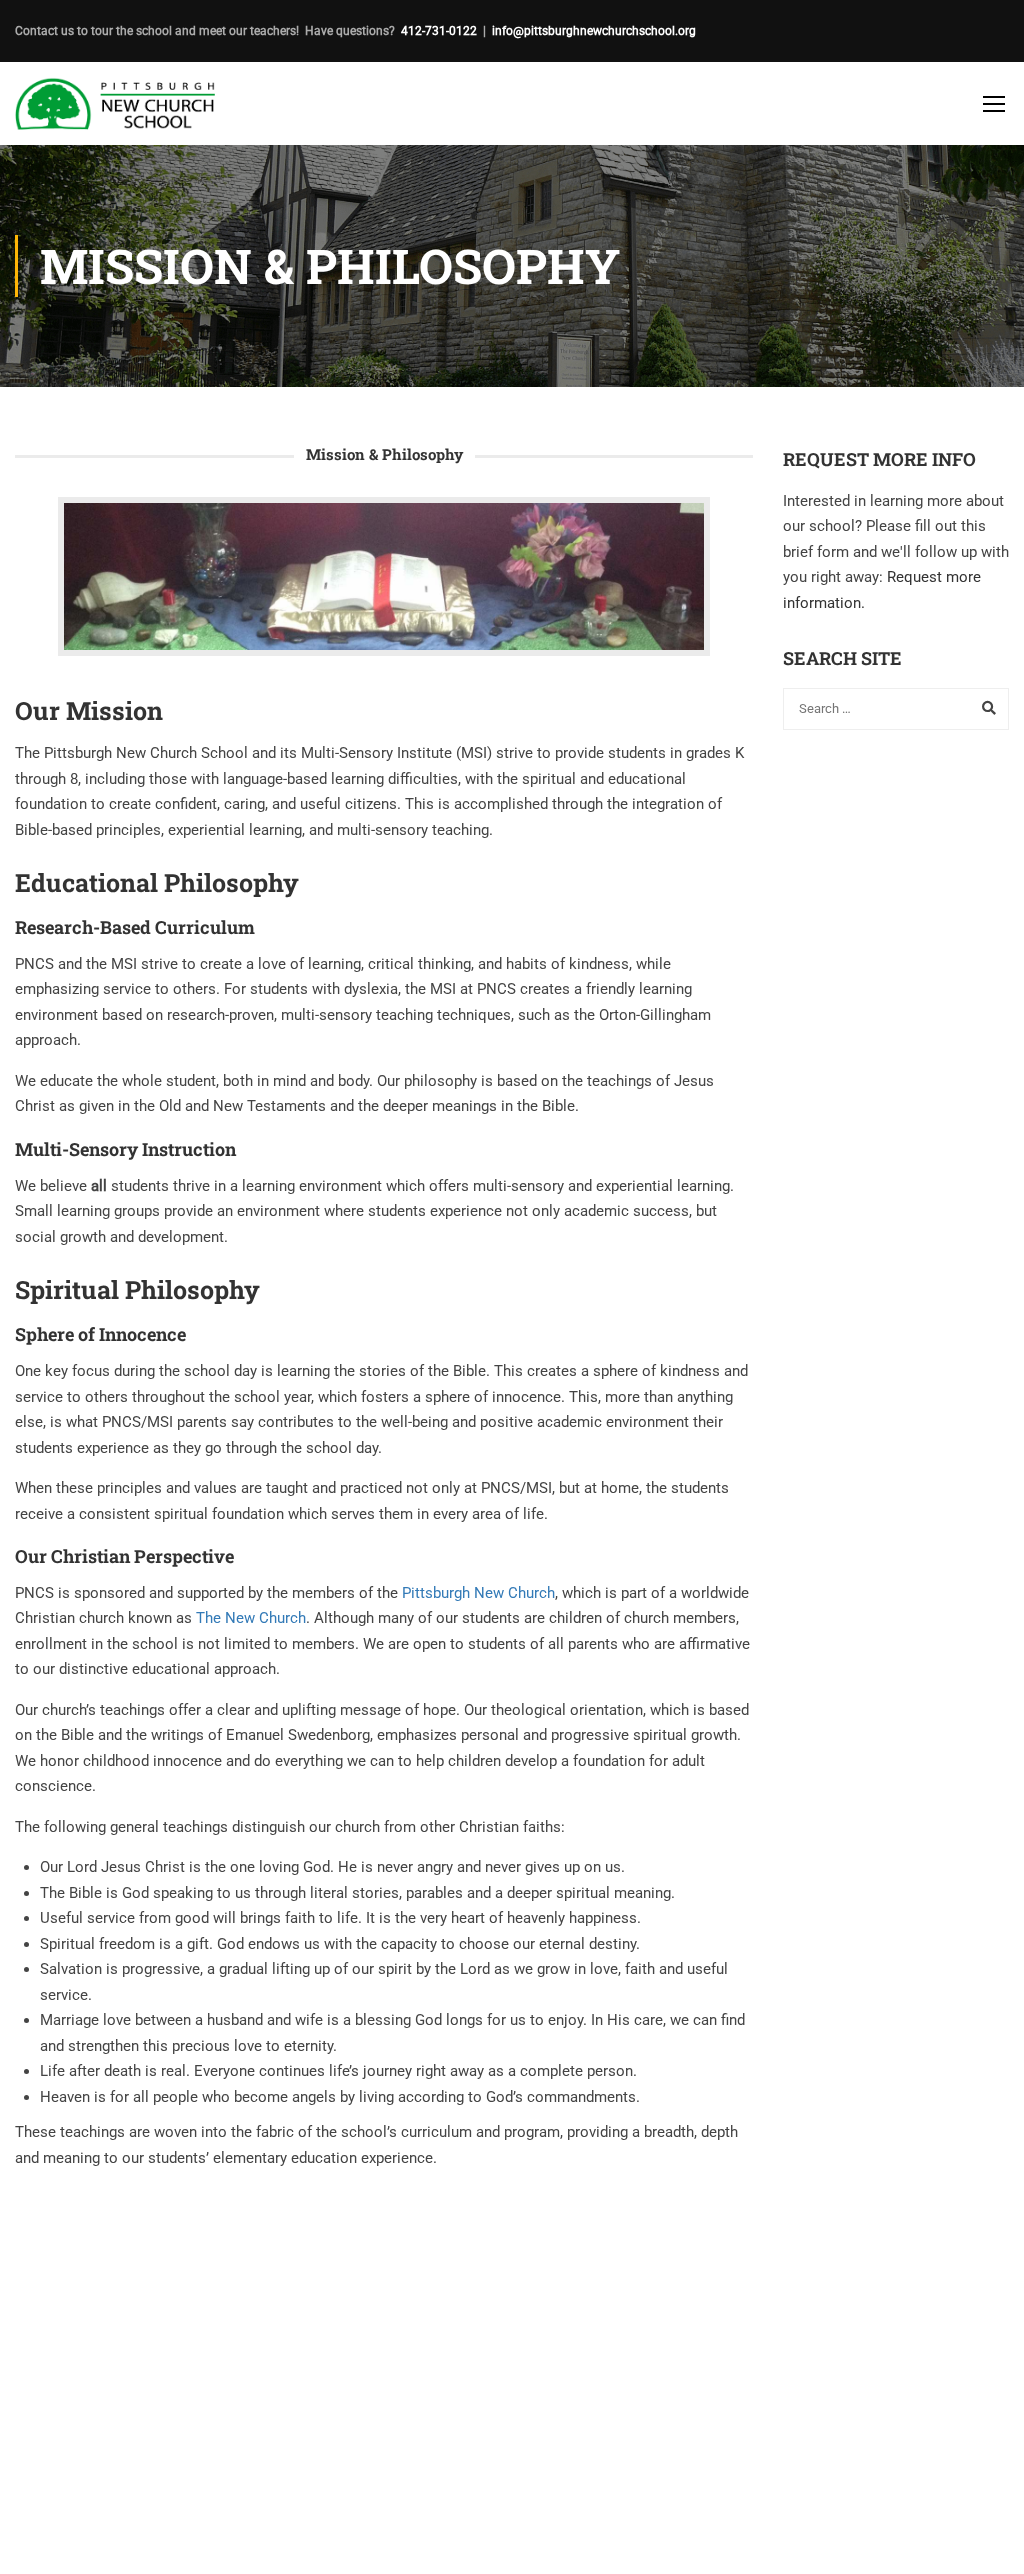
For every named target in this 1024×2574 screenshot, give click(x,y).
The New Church (251, 1618)
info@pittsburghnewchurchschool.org (594, 31)
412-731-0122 (439, 31)
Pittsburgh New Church (478, 1593)
